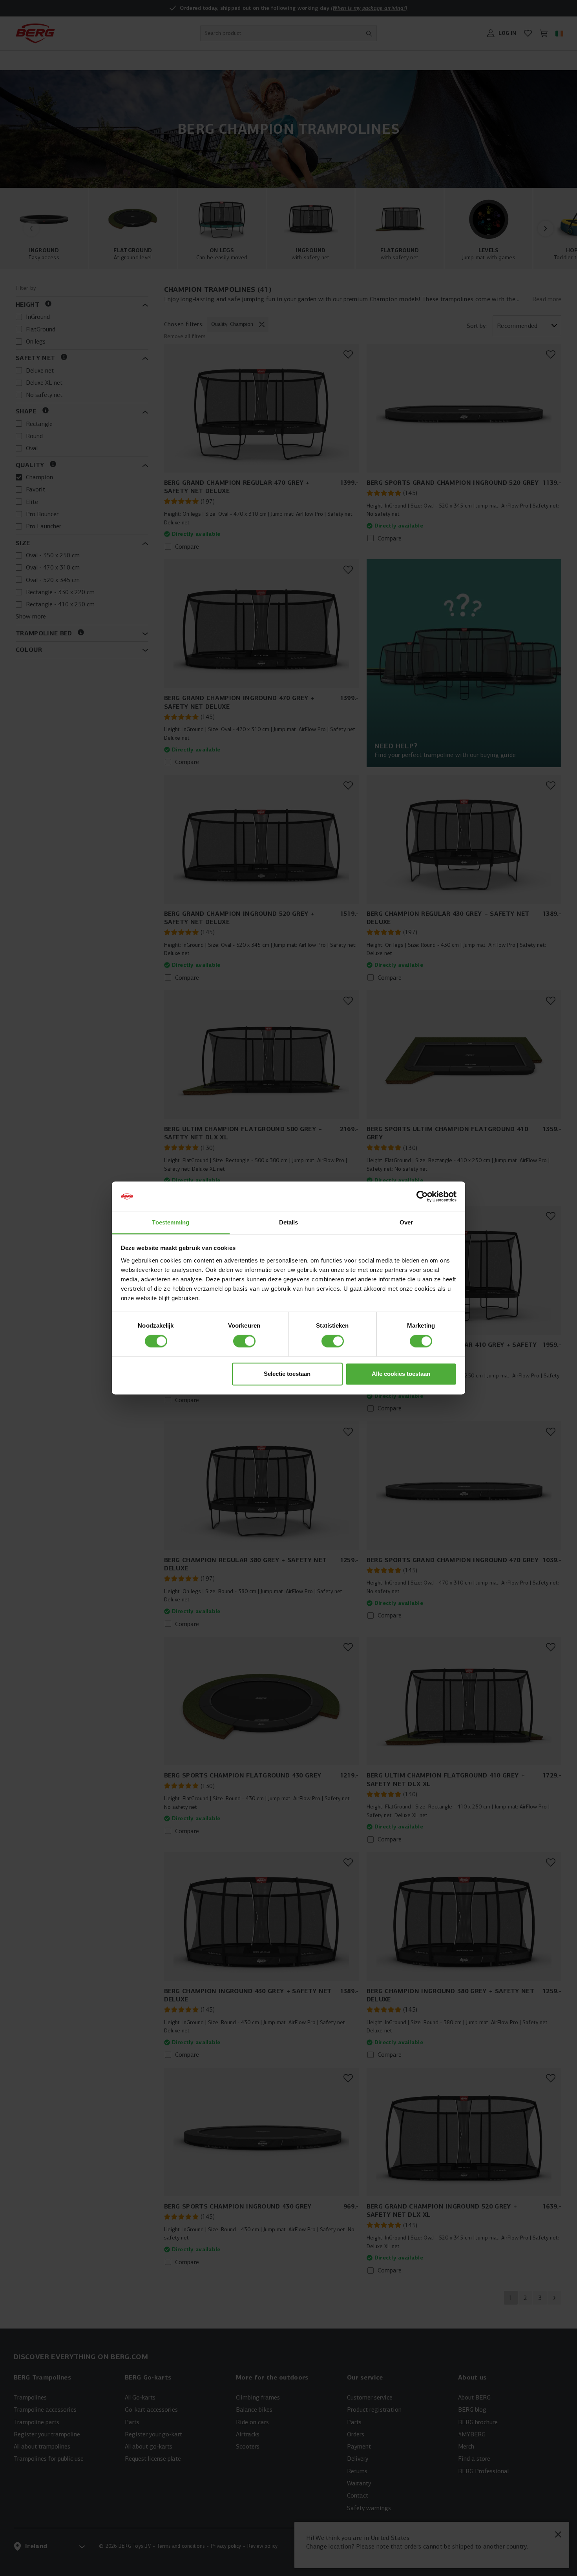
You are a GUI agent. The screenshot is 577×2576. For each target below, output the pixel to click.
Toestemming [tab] (171, 1222)
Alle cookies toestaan (401, 1374)
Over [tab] (406, 1222)
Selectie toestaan (287, 1374)
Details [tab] (289, 1222)
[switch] (244, 1341)
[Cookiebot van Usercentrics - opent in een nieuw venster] (422, 1197)
